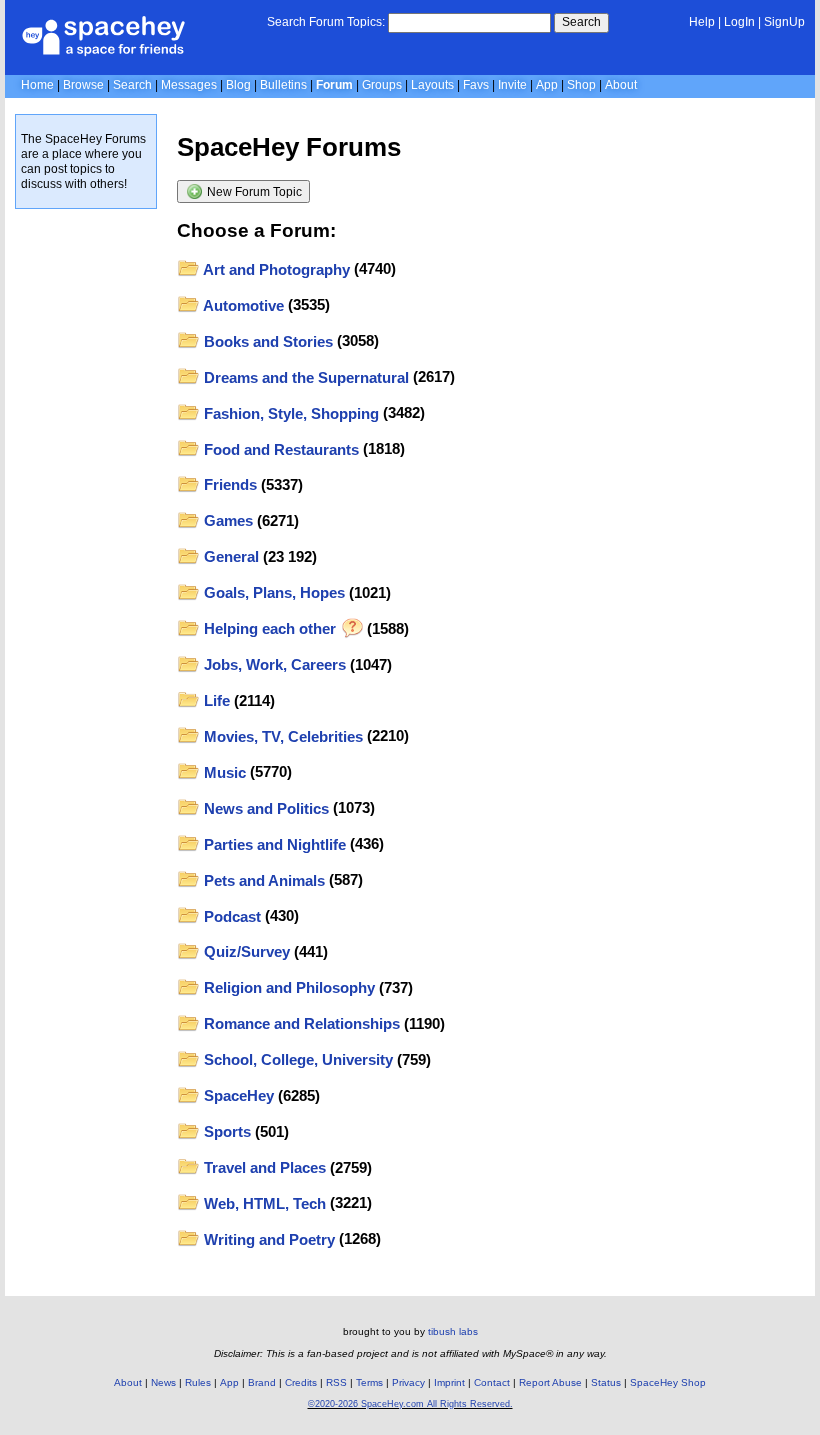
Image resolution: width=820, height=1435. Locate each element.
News (163, 1382)
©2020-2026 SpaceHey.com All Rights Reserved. (410, 1404)
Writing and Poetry (267, 1239)
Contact (492, 1382)
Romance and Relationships (300, 1023)
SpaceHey (237, 1095)
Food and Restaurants (279, 449)
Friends (228, 484)
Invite (512, 85)
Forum (334, 85)
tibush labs (453, 1331)
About (621, 85)
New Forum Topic (253, 192)
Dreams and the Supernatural (304, 377)
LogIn (739, 22)
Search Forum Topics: (326, 22)
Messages (189, 85)
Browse (83, 85)
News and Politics (264, 808)
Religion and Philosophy (287, 987)
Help (702, 22)
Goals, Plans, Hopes (272, 592)
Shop (581, 85)
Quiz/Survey (245, 951)
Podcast (230, 916)
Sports (225, 1131)
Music (223, 772)
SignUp (784, 22)
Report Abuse (550, 1382)
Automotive (242, 305)
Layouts (432, 85)
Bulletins (283, 85)
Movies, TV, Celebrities (281, 736)
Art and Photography (275, 269)
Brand (262, 1382)
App (547, 85)
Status (606, 1382)
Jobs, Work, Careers (273, 664)
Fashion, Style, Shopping (289, 413)
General (229, 556)
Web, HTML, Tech (263, 1203)
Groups (382, 85)
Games (226, 520)
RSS (336, 1382)
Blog (238, 85)
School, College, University (296, 1059)
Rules (198, 1382)
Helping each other (270, 628)
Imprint (449, 1382)
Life (215, 700)
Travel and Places (263, 1167)
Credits (301, 1382)
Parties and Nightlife (273, 844)
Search (581, 22)
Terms (369, 1382)
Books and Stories (266, 341)
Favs (476, 85)
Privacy (408, 1382)
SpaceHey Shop (668, 1382)
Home (37, 85)
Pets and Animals (262, 880)
